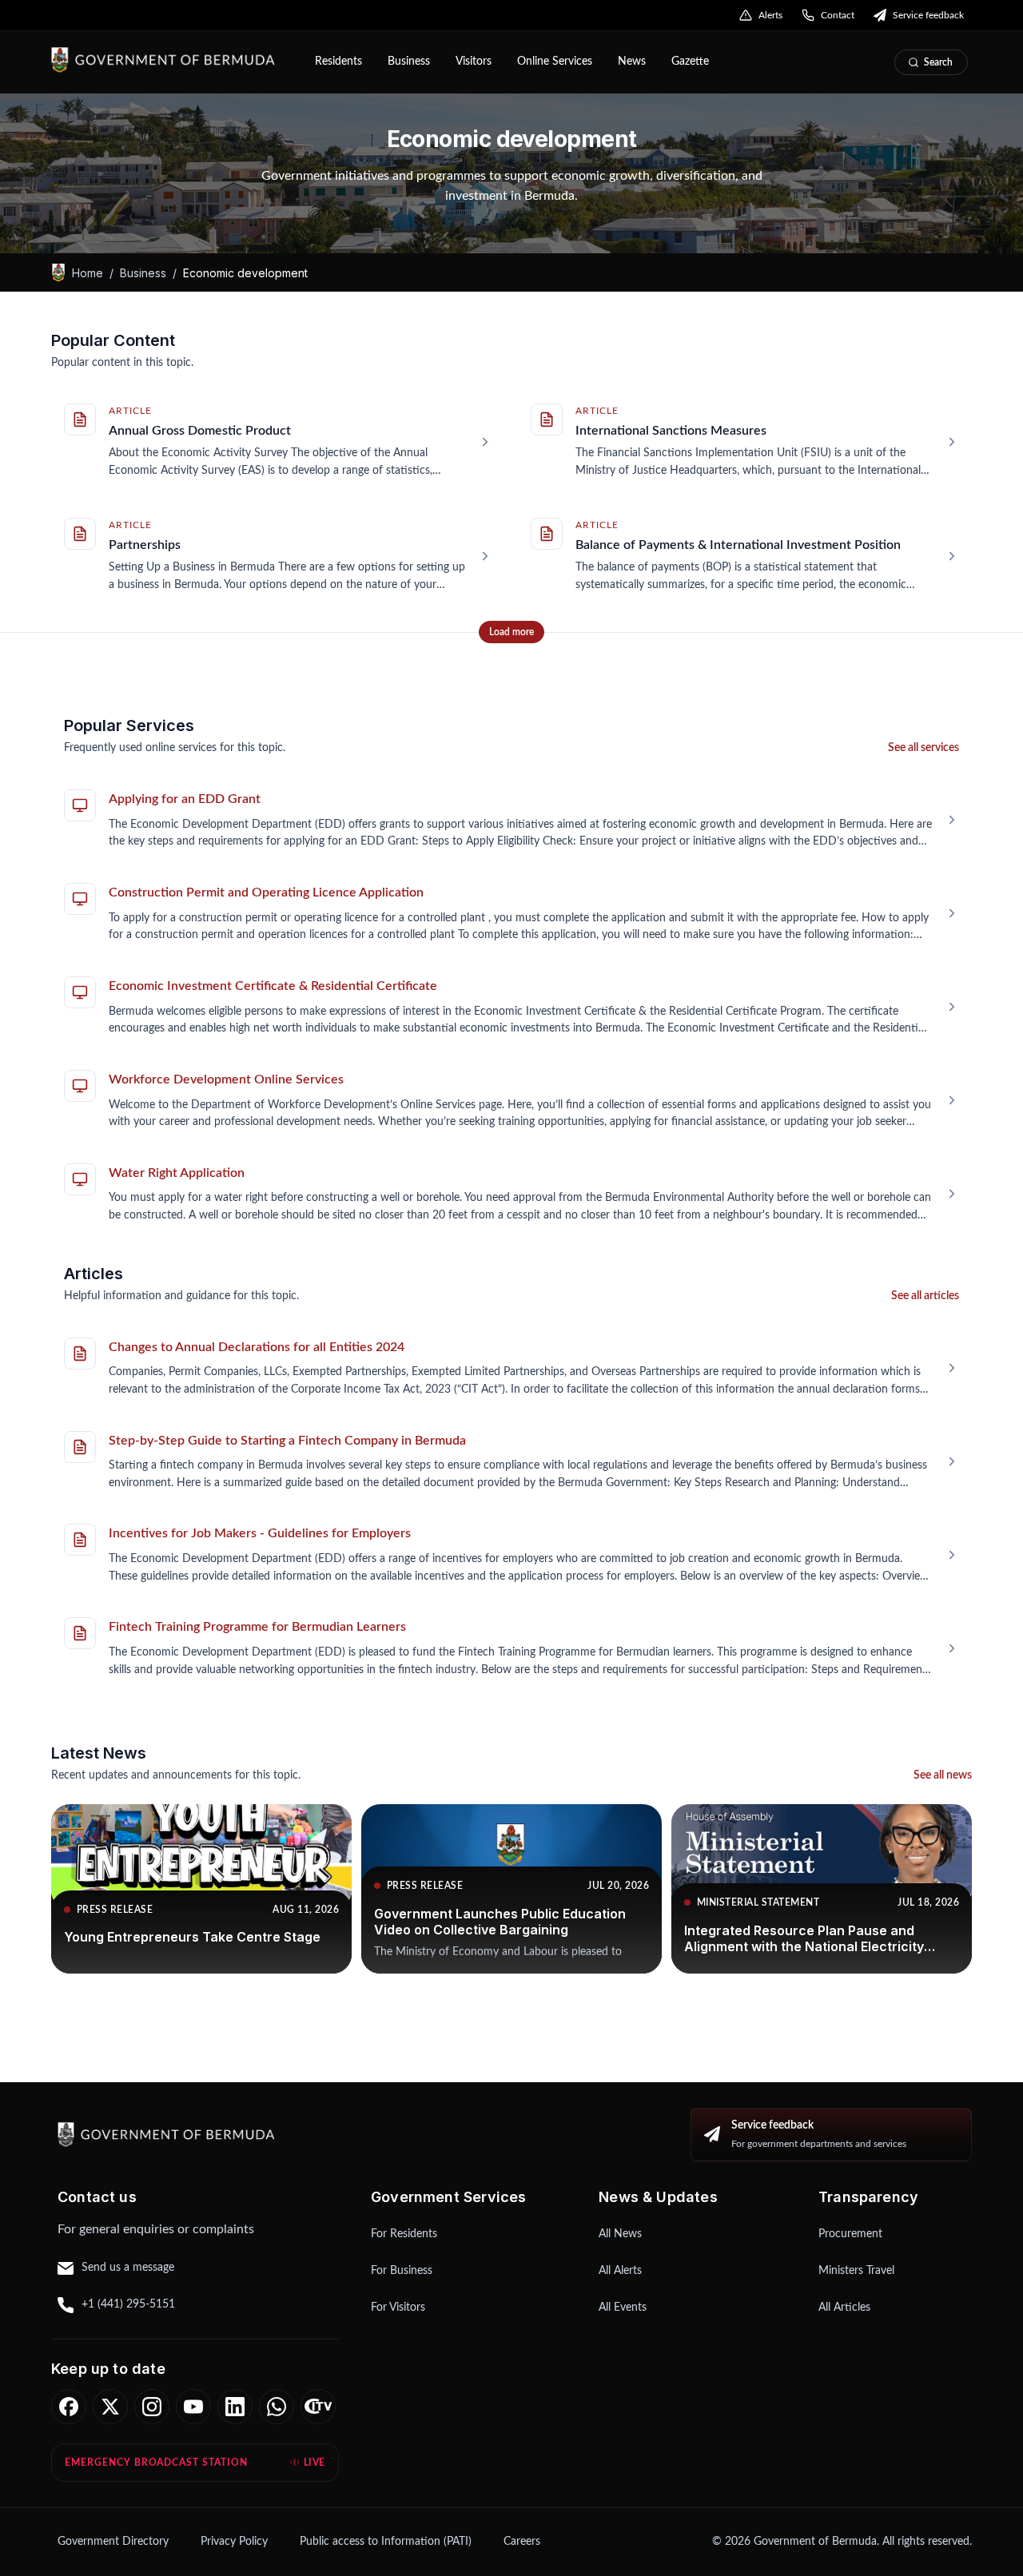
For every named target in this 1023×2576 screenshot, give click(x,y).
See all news (943, 1775)
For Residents (404, 2234)
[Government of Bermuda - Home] (172, 60)
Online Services (555, 62)
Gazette (690, 62)
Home (88, 272)
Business (409, 62)
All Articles (844, 2308)
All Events (623, 2308)
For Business (402, 2271)
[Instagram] (152, 2407)
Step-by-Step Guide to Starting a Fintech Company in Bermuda (287, 1441)
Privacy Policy (234, 2542)
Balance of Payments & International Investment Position (738, 545)
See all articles (925, 1296)
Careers (522, 2542)
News (632, 62)
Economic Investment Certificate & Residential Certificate (273, 986)
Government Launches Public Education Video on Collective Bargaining (500, 1922)
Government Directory (113, 2542)
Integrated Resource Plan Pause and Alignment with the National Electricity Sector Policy (804, 1946)
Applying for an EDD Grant (185, 799)
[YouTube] (193, 2407)
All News (620, 2234)
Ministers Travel (856, 2271)
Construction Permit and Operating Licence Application (266, 892)
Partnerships (145, 545)
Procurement (850, 2234)
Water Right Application (177, 1173)
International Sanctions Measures (671, 431)
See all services (923, 748)
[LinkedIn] (235, 2407)
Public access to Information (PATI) (386, 2542)
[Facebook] (69, 2407)
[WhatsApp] (277, 2407)
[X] (110, 2407)
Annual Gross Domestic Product (200, 431)
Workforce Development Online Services (226, 1079)
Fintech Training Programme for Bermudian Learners (257, 1627)
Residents (338, 62)
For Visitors (398, 2308)
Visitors (474, 62)
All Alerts (620, 2271)
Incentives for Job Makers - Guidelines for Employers (260, 1533)
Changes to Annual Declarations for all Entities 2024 (257, 1347)
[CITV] (318, 2407)
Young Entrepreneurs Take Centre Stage (192, 1937)
